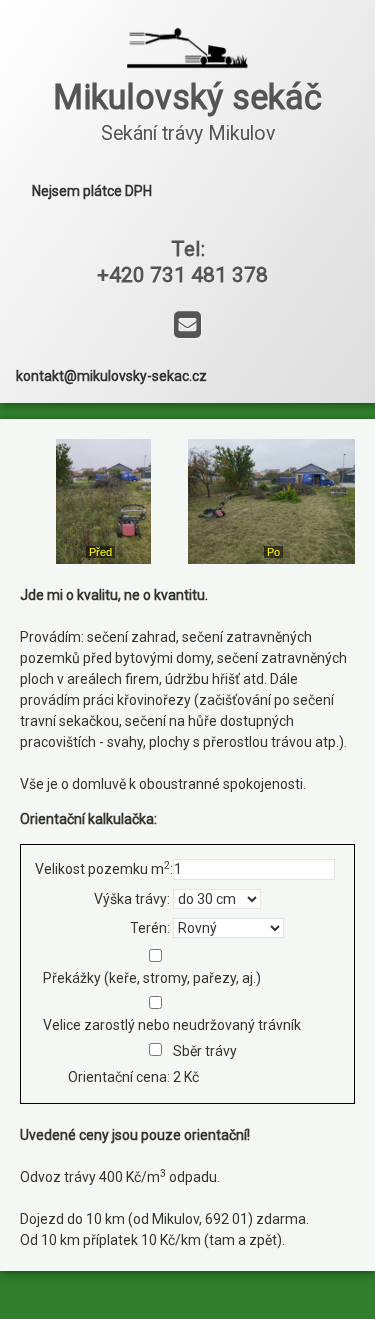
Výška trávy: (132, 899)
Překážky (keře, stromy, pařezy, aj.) (152, 978)
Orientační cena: (119, 1077)
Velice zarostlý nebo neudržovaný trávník (172, 1025)
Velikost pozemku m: (102, 868)
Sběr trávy (205, 1051)
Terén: (150, 928)
